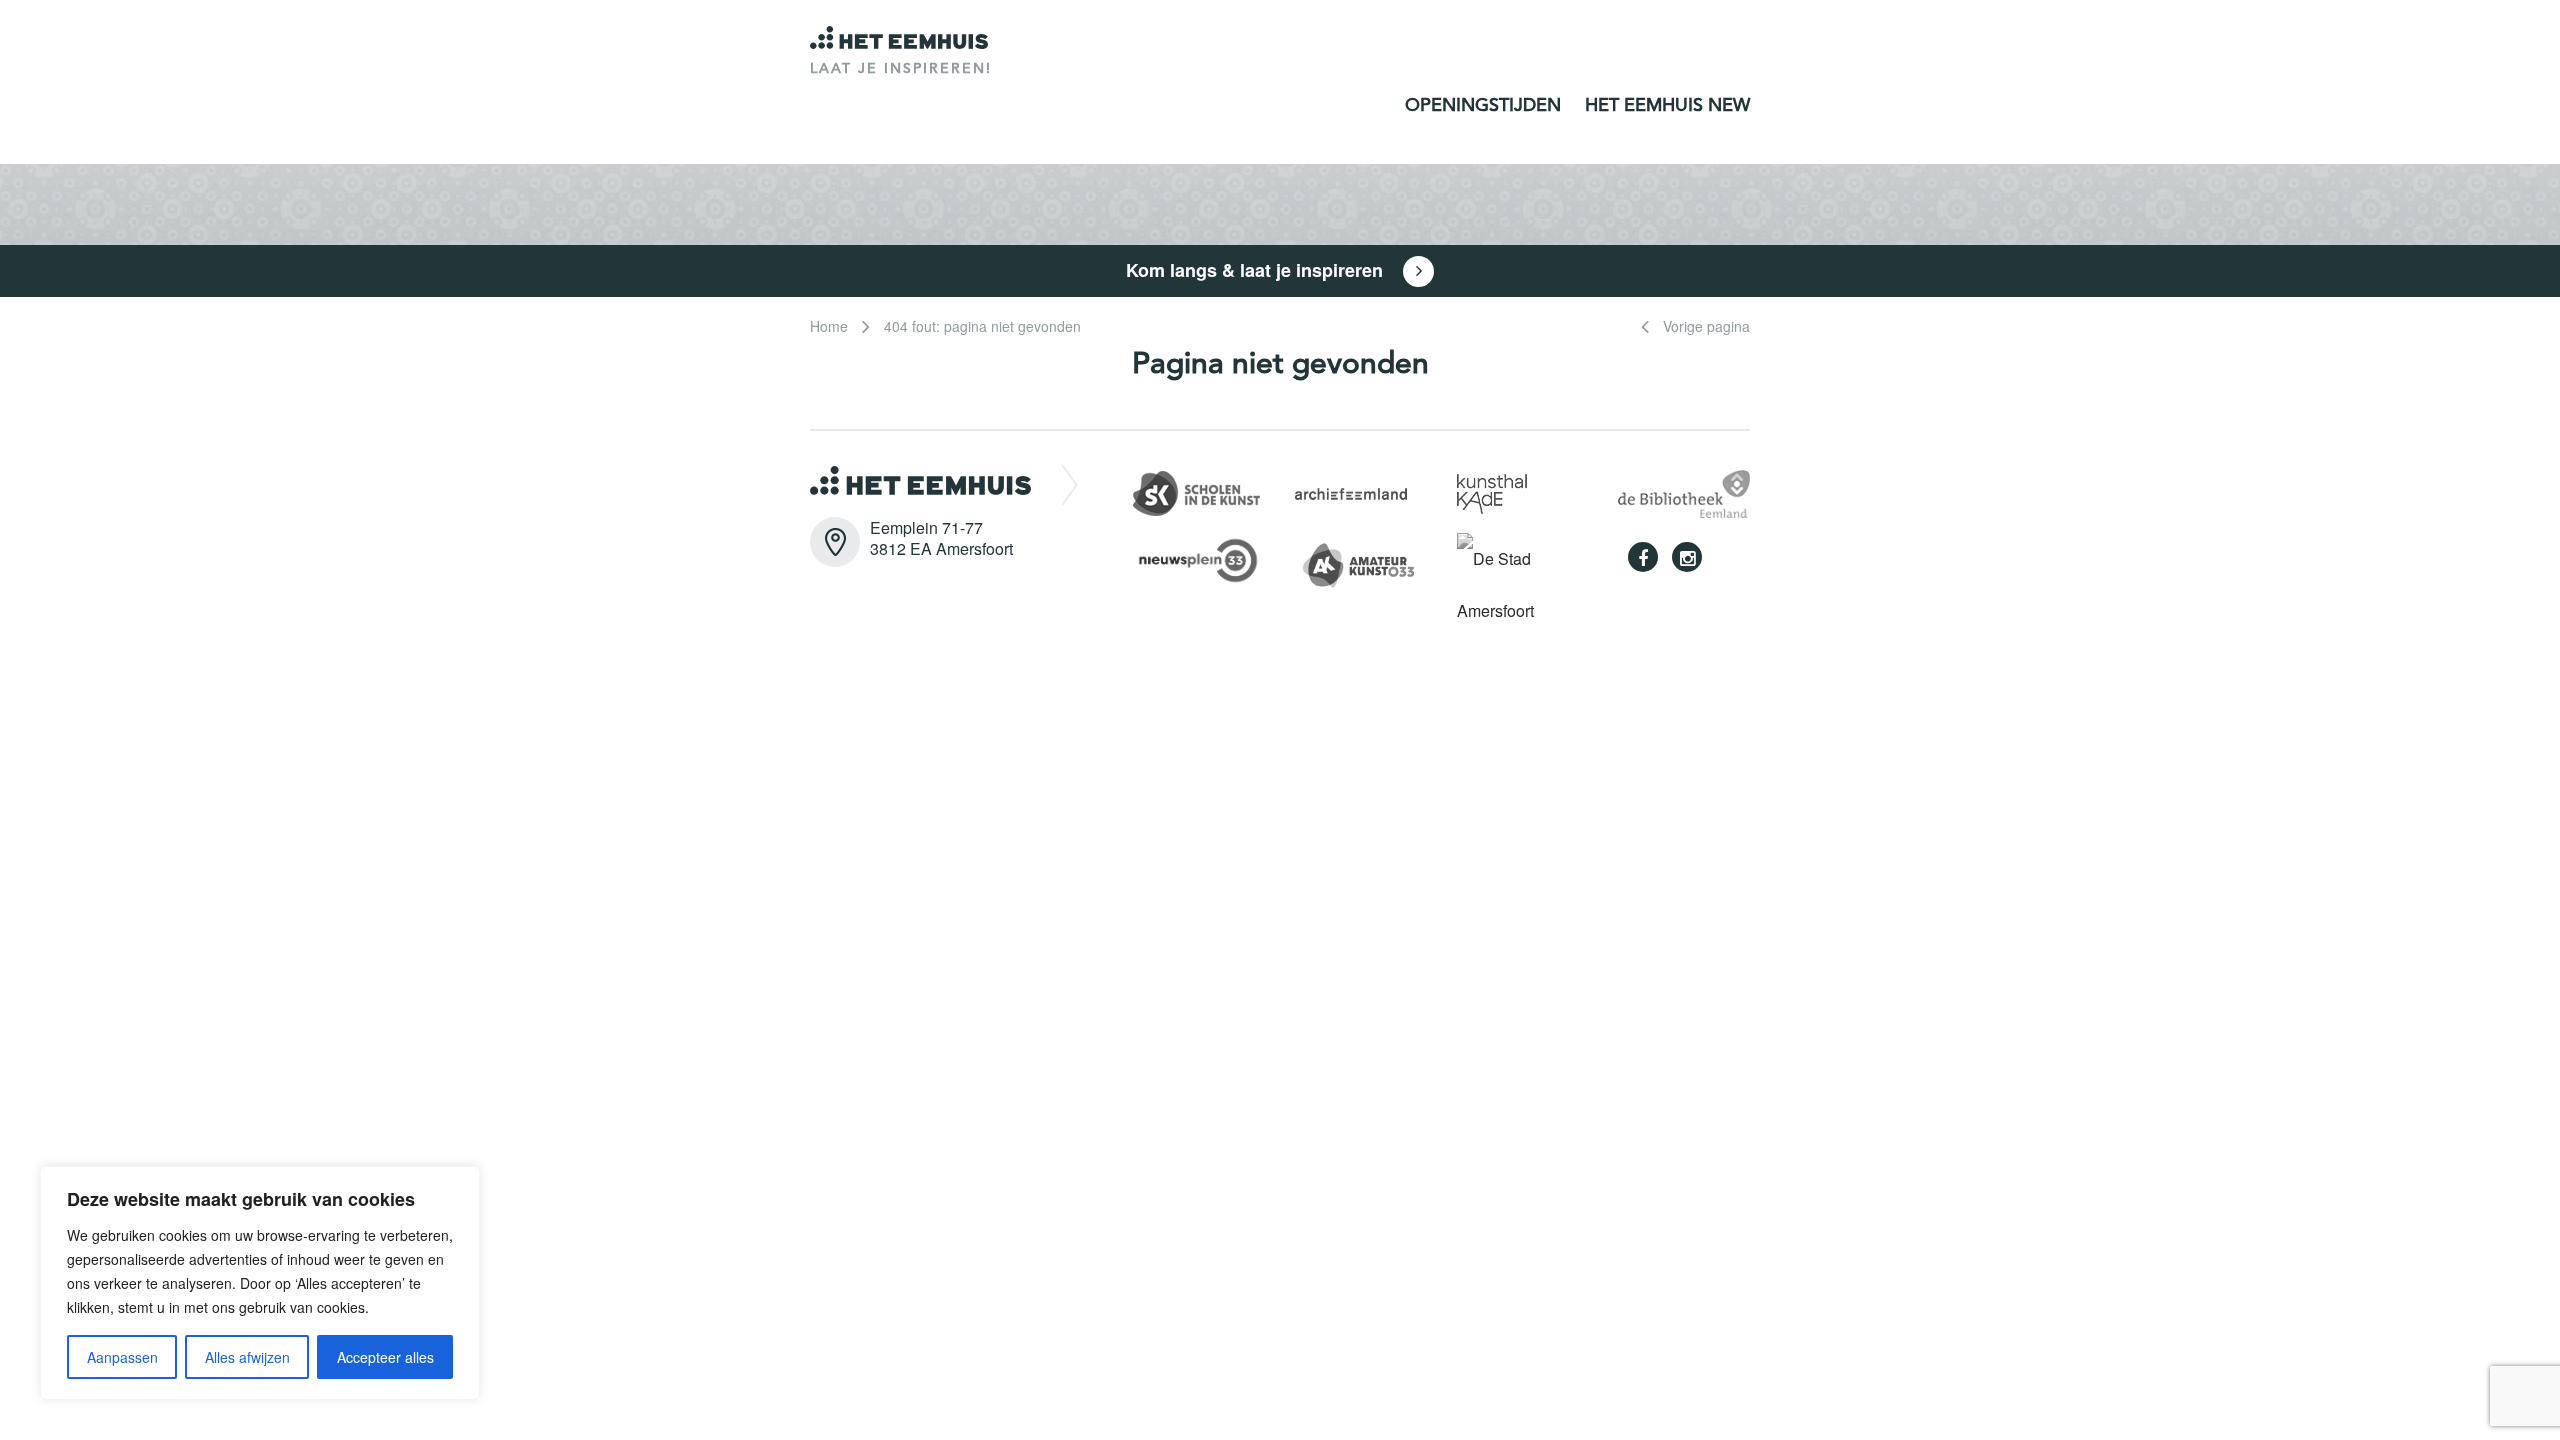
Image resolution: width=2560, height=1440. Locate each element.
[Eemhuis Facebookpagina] (1643, 557)
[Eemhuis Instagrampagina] (1687, 557)
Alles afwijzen (247, 1357)
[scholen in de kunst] (1196, 491)
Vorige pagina (1704, 326)
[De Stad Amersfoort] (1523, 582)
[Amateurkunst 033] (1370, 561)
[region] (260, 1283)
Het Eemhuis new (1667, 106)
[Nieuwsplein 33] (1208, 558)
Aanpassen (122, 1357)
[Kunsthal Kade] (1492, 491)
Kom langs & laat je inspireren (1257, 270)
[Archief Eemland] (1351, 491)
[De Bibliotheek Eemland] (1684, 491)
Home (829, 326)
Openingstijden (1483, 106)
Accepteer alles (385, 1357)
